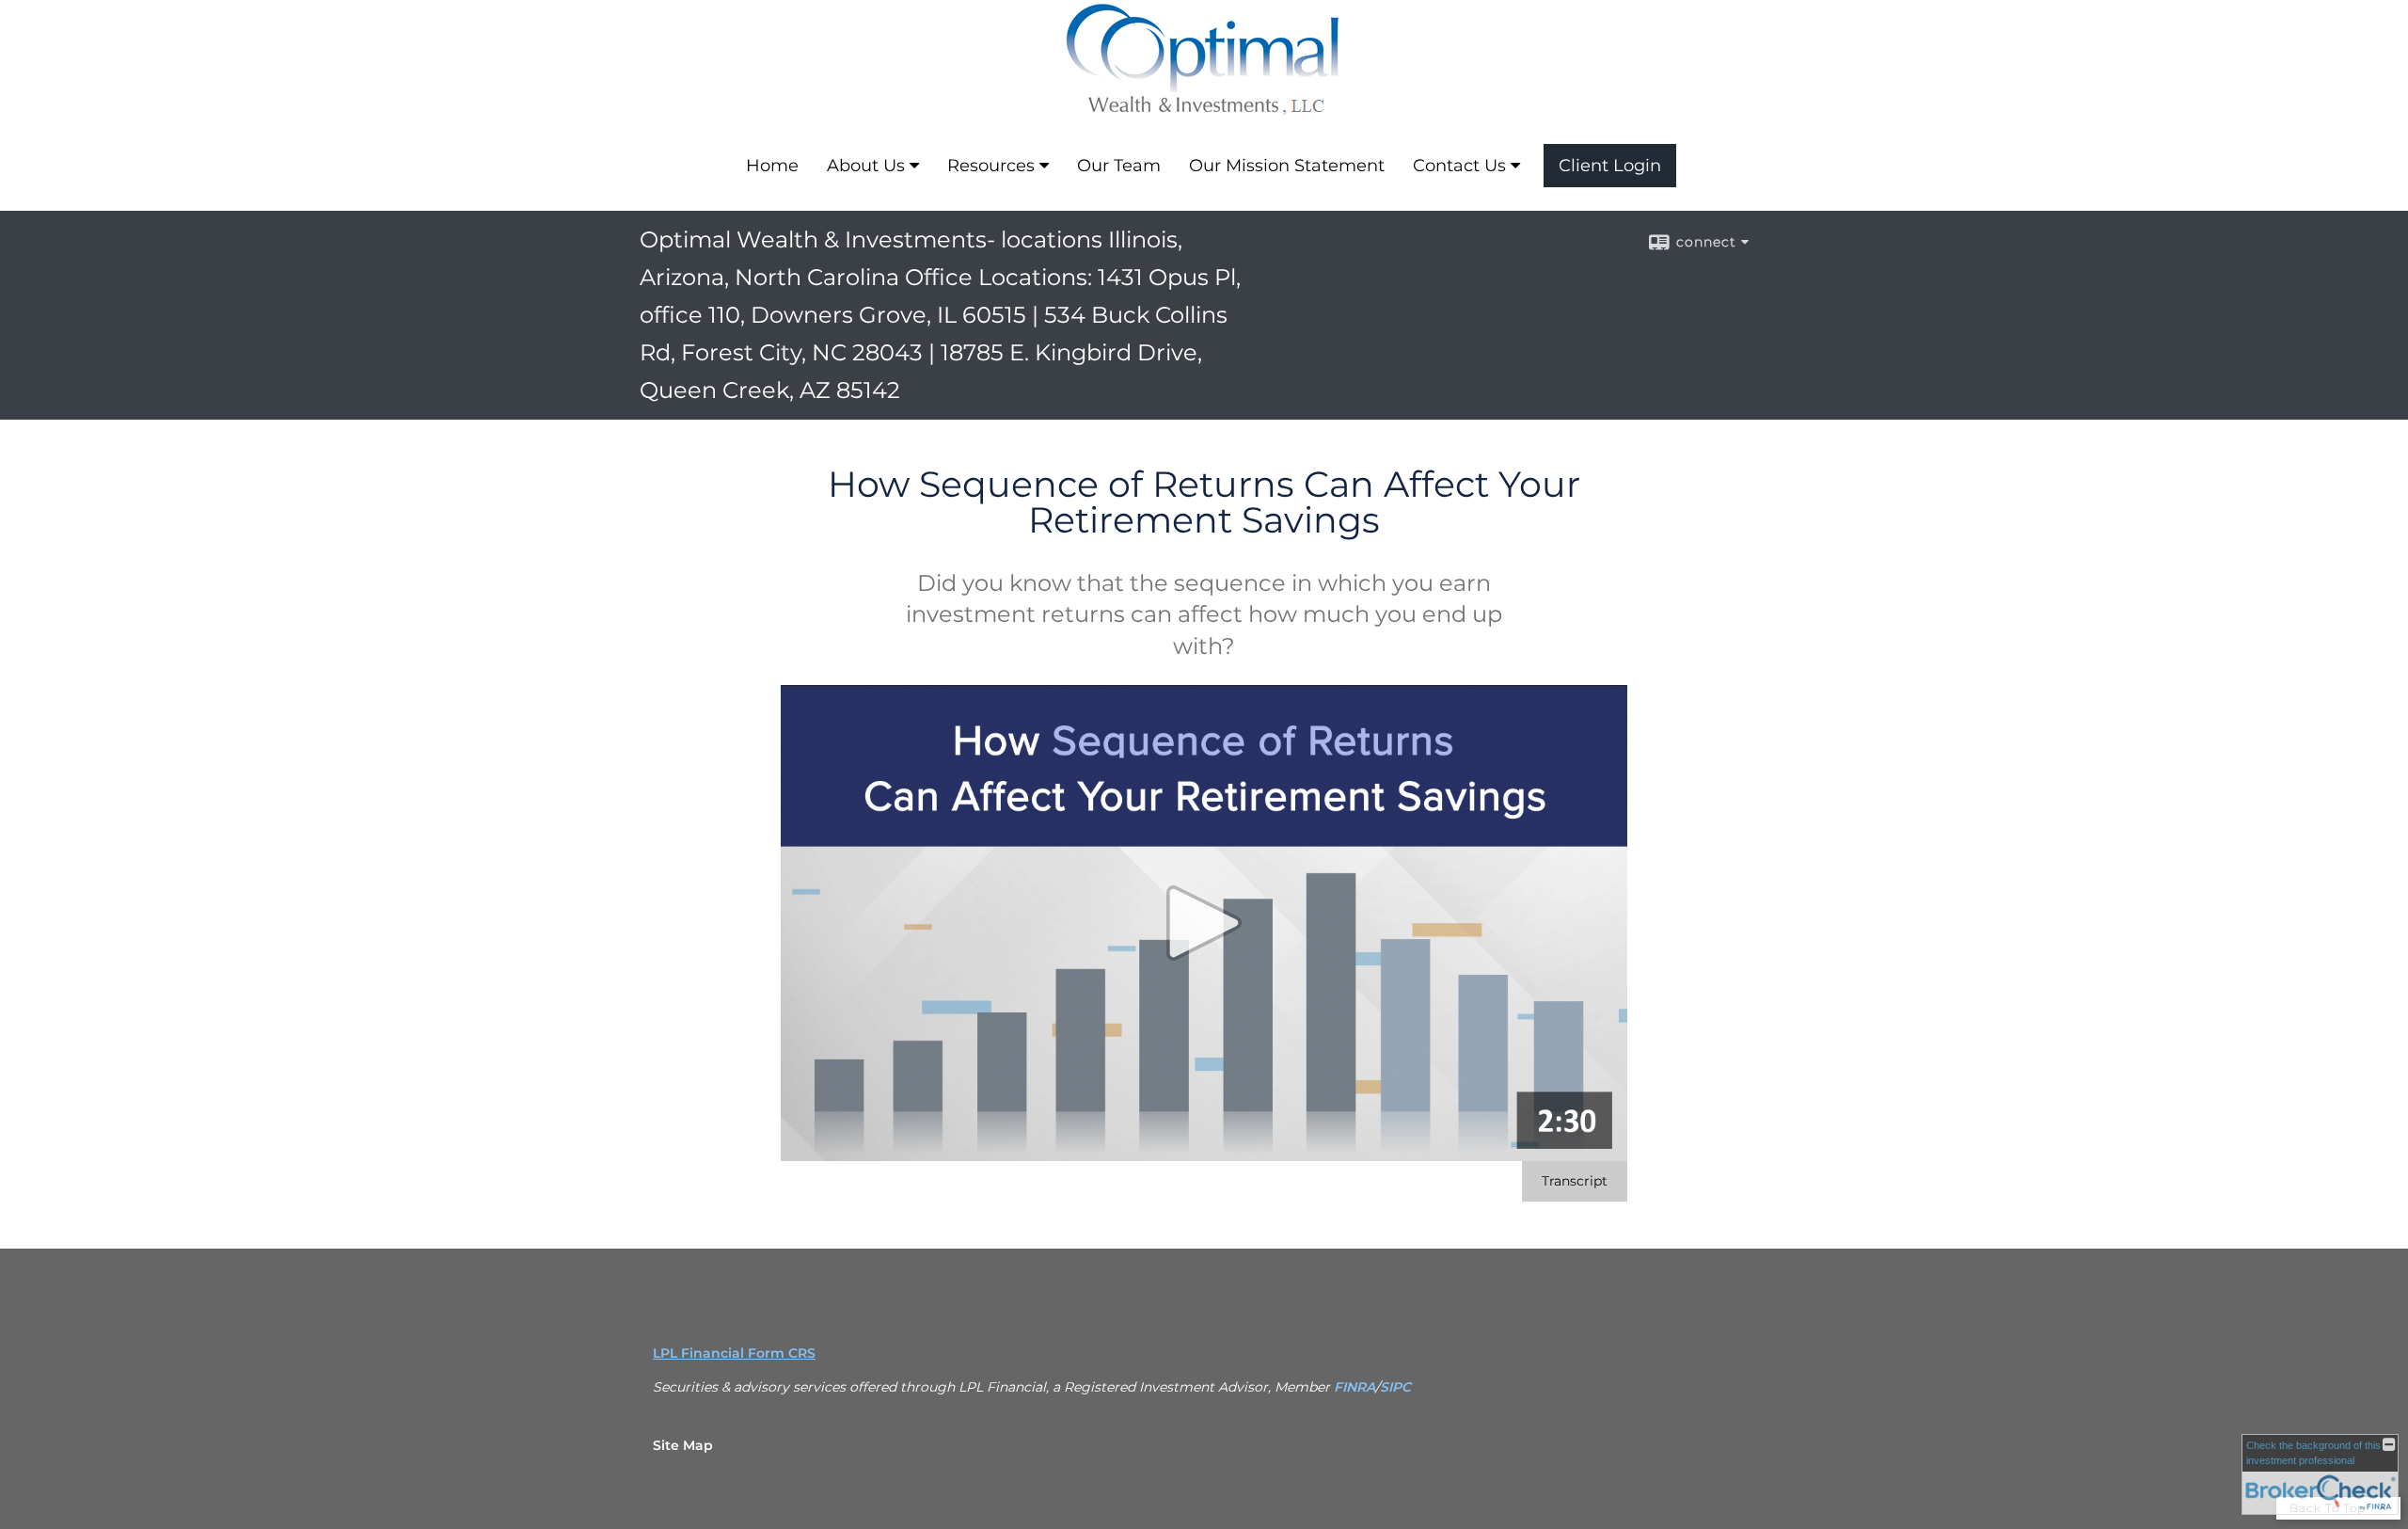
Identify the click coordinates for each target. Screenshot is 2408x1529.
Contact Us (1459, 166)
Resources (991, 166)
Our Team (1119, 166)
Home (772, 166)
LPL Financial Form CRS (734, 1353)
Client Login (1610, 166)
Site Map (683, 1445)
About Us (866, 166)
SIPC (1395, 1387)
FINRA (1354, 1387)
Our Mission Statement (1287, 166)
